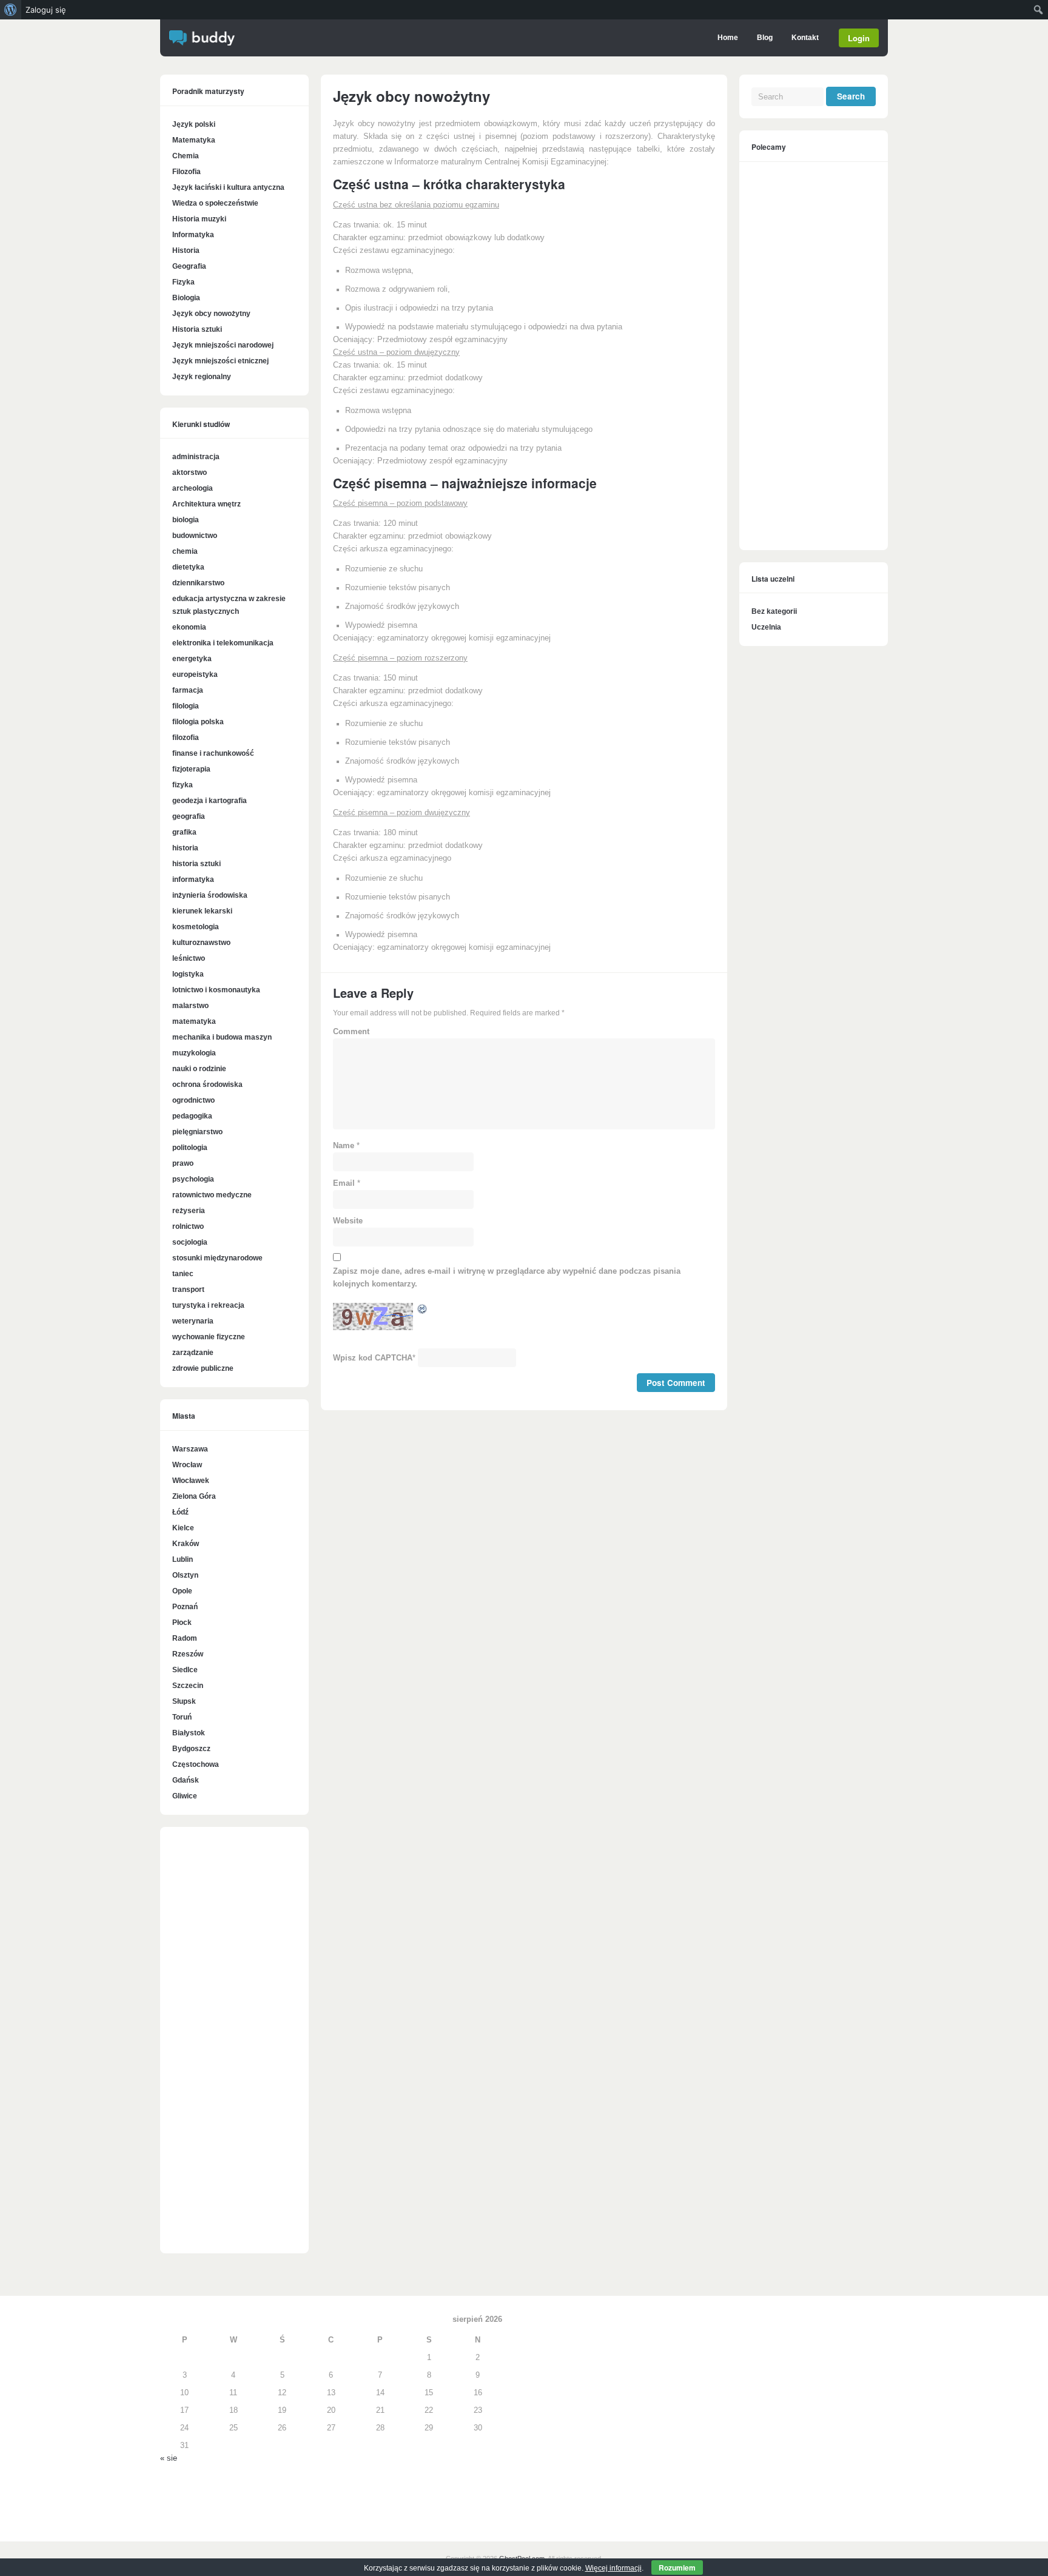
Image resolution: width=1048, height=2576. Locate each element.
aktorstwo (190, 472)
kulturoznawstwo (201, 943)
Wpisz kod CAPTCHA (373, 1358)
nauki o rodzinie (199, 1069)
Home (728, 38)
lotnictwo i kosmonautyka (216, 990)
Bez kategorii (774, 611)
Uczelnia (766, 627)
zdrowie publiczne (203, 1368)
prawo (183, 1163)
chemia (185, 551)
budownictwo (195, 536)
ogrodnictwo (193, 1100)
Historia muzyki (199, 219)
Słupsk (184, 1701)
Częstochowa (196, 1764)
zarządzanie (193, 1353)
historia (185, 848)
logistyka (188, 974)
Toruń (182, 1717)
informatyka (193, 879)
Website (348, 1221)
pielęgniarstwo (197, 1132)
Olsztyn (185, 1575)
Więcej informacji (613, 2568)
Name (344, 1146)
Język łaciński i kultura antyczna (228, 187)
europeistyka (195, 674)
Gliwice (185, 1796)
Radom (185, 1638)
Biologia (186, 298)
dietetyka (188, 567)
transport (188, 1290)
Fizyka (183, 282)
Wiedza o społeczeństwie (215, 203)
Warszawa (190, 1449)
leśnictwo (189, 958)
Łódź (180, 1512)
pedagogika (192, 1116)
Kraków (186, 1544)
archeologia (193, 488)
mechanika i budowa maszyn (222, 1037)
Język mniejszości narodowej (223, 345)
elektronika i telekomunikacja (223, 643)
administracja (196, 457)
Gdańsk (186, 1780)
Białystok (189, 1733)
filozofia (186, 738)
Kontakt (805, 38)
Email (344, 1183)
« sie (169, 2458)
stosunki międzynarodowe (217, 1258)
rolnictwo (188, 1226)
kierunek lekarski (202, 911)
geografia (189, 816)
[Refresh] (423, 1311)
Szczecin (188, 1686)
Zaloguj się (46, 10)
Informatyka (193, 235)
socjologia (190, 1242)
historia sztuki (196, 864)
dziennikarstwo (198, 583)
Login (859, 38)
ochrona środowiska (207, 1085)
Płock (182, 1623)
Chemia (186, 156)
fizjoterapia (191, 769)
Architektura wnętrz (207, 504)
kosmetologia (196, 927)
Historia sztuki (197, 329)
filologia (186, 706)
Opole (182, 1591)
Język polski (194, 124)
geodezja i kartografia (210, 801)
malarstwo (190, 1006)
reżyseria (189, 1211)
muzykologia (194, 1053)
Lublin (183, 1559)
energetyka (192, 659)
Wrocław (187, 1465)
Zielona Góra (194, 1496)
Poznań (185, 1607)
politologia (190, 1148)
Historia (186, 251)
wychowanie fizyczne (209, 1337)
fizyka (183, 785)
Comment (351, 1032)
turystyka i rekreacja (208, 1305)
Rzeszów (188, 1654)
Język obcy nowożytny (211, 314)
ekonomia (189, 627)
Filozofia (186, 172)
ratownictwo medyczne (212, 1195)
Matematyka (194, 140)
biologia (186, 520)
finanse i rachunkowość (213, 753)
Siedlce (185, 1670)
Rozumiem (677, 2568)
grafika (184, 832)
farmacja (188, 690)
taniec (183, 1274)
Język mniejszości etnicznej (220, 361)
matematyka (194, 1021)
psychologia (193, 1179)
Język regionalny (202, 377)
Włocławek (191, 1481)
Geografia (189, 266)
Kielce (183, 1528)
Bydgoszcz (191, 1749)
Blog (765, 38)
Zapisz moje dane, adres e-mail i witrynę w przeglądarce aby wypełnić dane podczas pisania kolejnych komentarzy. (507, 1278)
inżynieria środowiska (210, 895)
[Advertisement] (234, 2046)
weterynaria (193, 1321)
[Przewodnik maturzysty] (202, 43)
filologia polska (198, 722)
